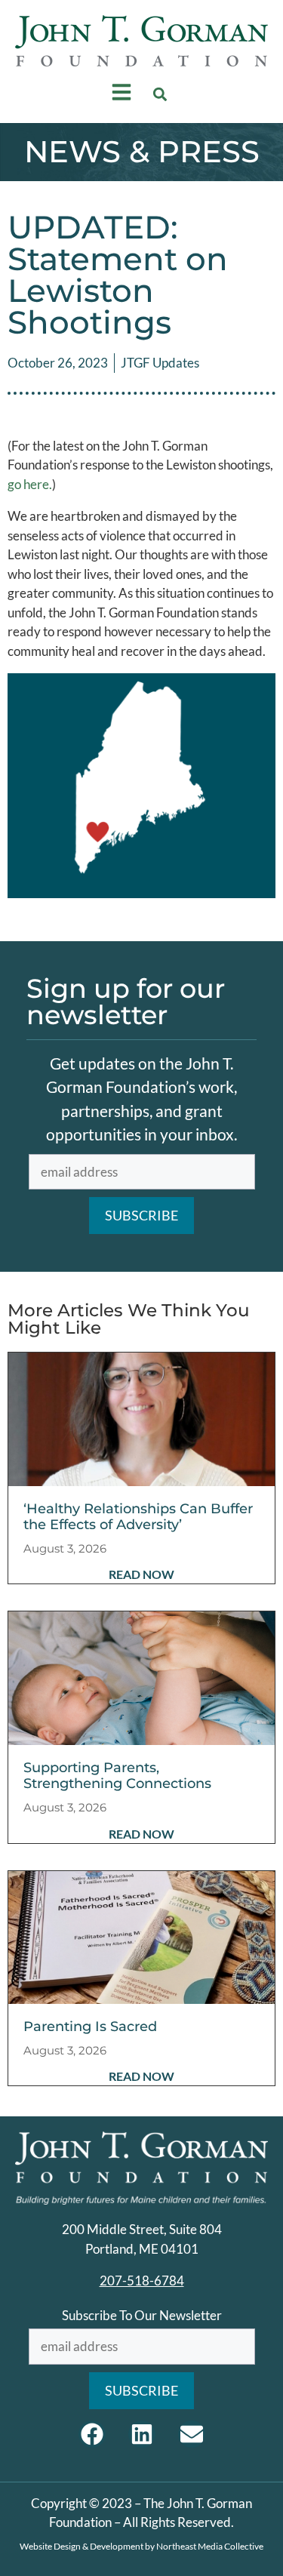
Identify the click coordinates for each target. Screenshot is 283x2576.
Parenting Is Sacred (90, 2027)
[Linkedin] (142, 2434)
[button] (160, 95)
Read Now (141, 1574)
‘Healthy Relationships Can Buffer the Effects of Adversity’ (138, 1517)
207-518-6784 (142, 2281)
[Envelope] (192, 2434)
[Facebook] (92, 2434)
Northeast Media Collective (210, 2546)
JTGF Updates (160, 363)
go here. (30, 484)
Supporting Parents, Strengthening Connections (117, 1776)
